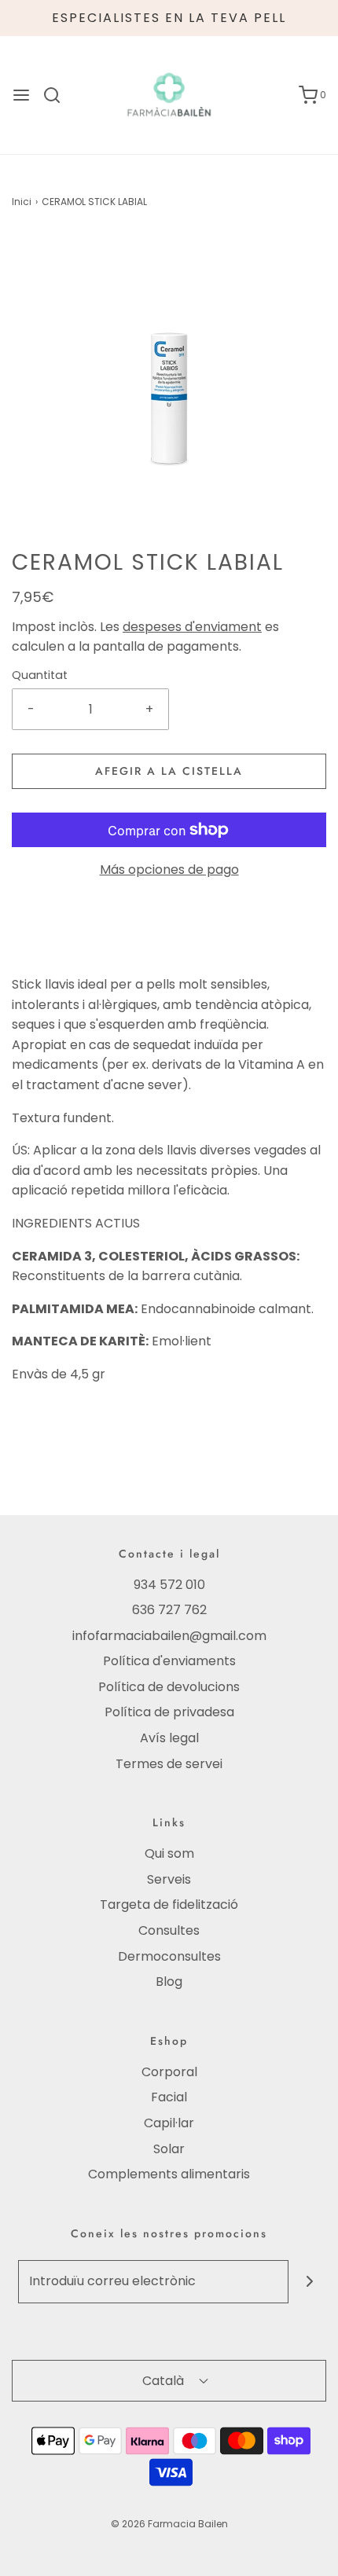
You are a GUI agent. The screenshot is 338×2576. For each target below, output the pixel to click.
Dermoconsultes (169, 1956)
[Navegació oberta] (21, 95)
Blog (169, 1982)
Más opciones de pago (169, 870)
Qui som (169, 1853)
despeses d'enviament (192, 627)
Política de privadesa (169, 1712)
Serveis (169, 1879)
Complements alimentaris (169, 2174)
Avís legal (169, 1738)
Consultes (169, 1930)
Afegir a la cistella (169, 771)
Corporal (169, 2072)
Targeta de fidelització (169, 1904)
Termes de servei (169, 1764)
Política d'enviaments (169, 1661)
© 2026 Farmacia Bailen (169, 2524)
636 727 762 (169, 1610)
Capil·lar (169, 2123)
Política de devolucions (169, 1687)
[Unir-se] (310, 2282)
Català (165, 2381)
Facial (169, 2097)
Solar (169, 2149)
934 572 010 (169, 1585)
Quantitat (40, 675)
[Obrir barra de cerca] (58, 95)
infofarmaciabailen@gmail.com (169, 1636)
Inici (22, 202)
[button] (169, 390)
